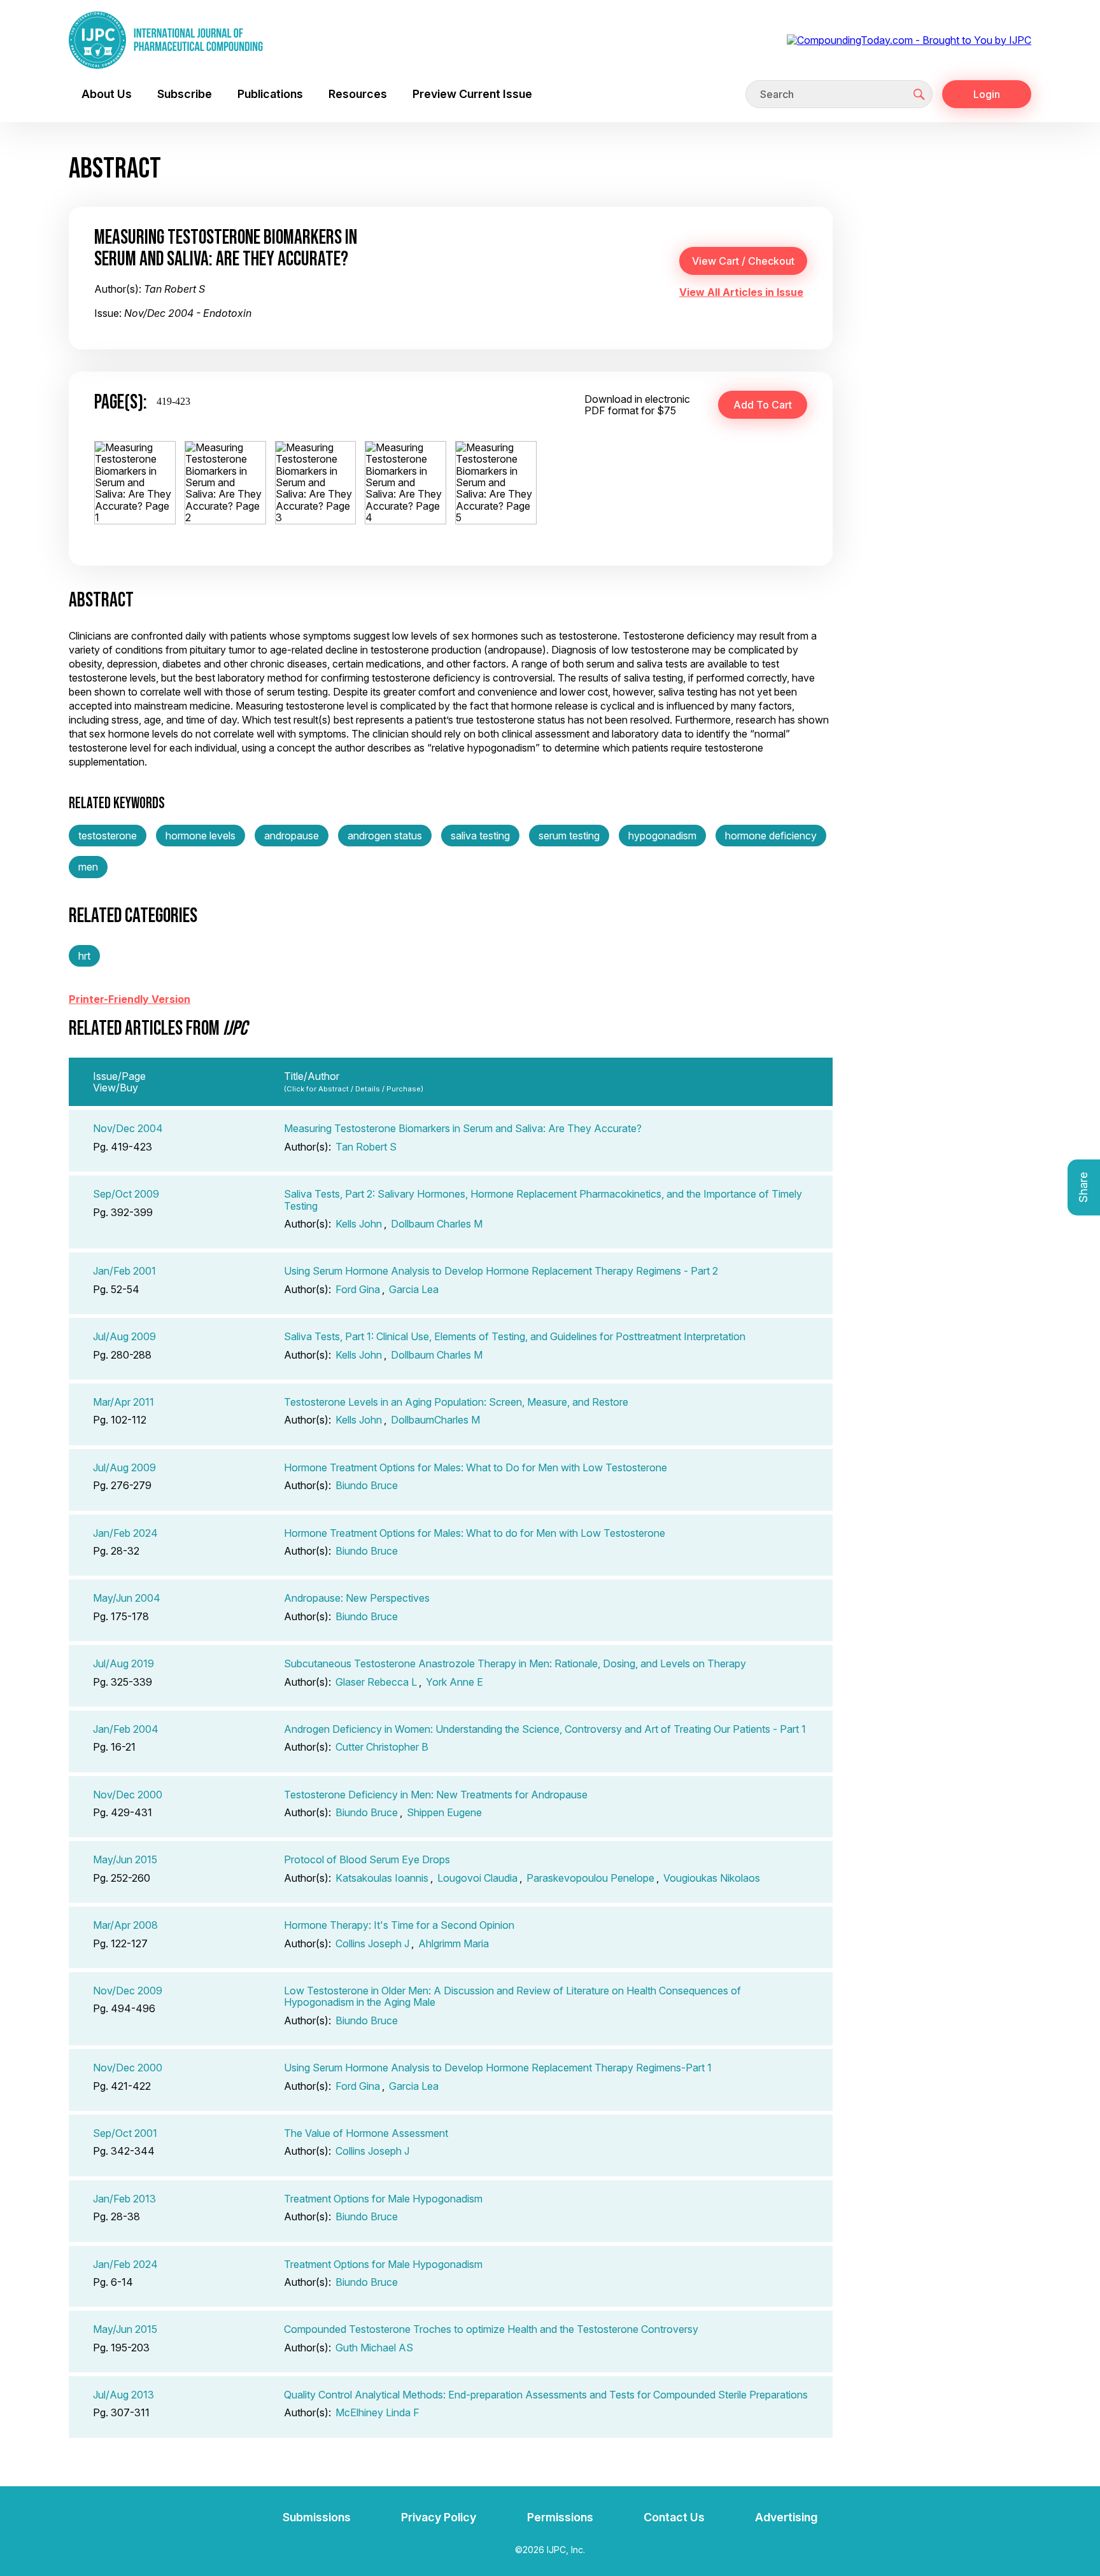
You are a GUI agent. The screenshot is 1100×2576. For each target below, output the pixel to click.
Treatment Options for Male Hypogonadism (383, 2199)
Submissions (317, 2517)
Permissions (560, 2517)
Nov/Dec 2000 (128, 1795)
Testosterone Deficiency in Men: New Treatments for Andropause (436, 1795)
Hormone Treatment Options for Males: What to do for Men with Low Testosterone (475, 1533)
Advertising (786, 2517)
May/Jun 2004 (127, 1598)
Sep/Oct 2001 (125, 2133)
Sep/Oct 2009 (126, 1194)
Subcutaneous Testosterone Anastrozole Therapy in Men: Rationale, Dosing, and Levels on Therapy (515, 1663)
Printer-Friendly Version (130, 999)
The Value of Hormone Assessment (366, 2133)
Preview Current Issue (472, 94)
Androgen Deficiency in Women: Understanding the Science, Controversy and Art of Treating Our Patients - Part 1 (545, 1729)
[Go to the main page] (166, 40)
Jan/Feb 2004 (126, 1729)
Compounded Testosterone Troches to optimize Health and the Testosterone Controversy (491, 2329)
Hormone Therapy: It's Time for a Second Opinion (399, 1925)
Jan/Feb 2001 (124, 1271)
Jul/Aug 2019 (123, 1663)
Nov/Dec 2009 (128, 1991)
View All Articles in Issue (741, 292)
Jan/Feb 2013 (124, 2199)
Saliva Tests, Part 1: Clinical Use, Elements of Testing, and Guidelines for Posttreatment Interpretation (515, 1336)
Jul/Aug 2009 (124, 1336)
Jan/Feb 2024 (125, 1533)
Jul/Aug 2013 (123, 2395)
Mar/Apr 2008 (125, 1925)
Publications (270, 94)
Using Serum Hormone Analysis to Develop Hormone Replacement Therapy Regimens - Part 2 (501, 1271)
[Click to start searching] (919, 94)
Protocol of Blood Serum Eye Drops (367, 1859)
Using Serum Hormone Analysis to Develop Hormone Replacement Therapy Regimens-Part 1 (498, 2068)
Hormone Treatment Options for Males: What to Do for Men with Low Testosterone (476, 1467)
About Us (107, 94)
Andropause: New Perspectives (357, 1598)
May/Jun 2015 (125, 1859)
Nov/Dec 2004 (128, 1128)
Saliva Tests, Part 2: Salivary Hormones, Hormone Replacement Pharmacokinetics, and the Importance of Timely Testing (543, 1200)
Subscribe (185, 94)
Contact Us (674, 2517)
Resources (358, 94)
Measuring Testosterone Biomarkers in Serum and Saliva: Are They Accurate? (463, 1128)
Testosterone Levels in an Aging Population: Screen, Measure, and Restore (456, 1402)
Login (987, 94)
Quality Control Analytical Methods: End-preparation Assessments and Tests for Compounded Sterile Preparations (546, 2395)
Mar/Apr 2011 (123, 1402)
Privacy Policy (439, 2517)
